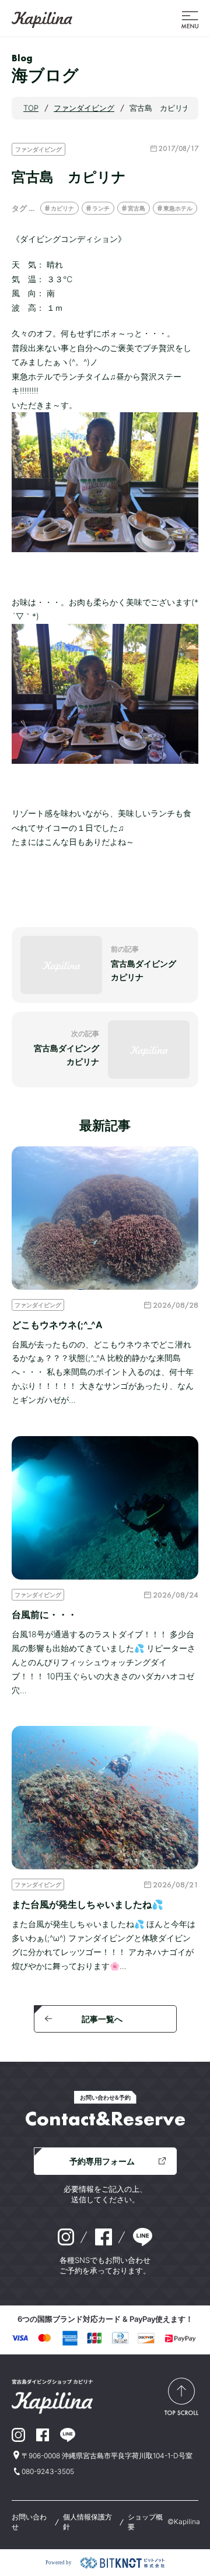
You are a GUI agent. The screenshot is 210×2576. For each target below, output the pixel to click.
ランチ (101, 208)
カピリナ (62, 208)
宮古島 (136, 208)
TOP (31, 108)
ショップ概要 (145, 2522)
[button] (190, 19)
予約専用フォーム (102, 2161)
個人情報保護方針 (87, 2522)
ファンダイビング (38, 149)
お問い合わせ (29, 2522)
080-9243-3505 (48, 2471)
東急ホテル (178, 208)
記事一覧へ (102, 2019)
